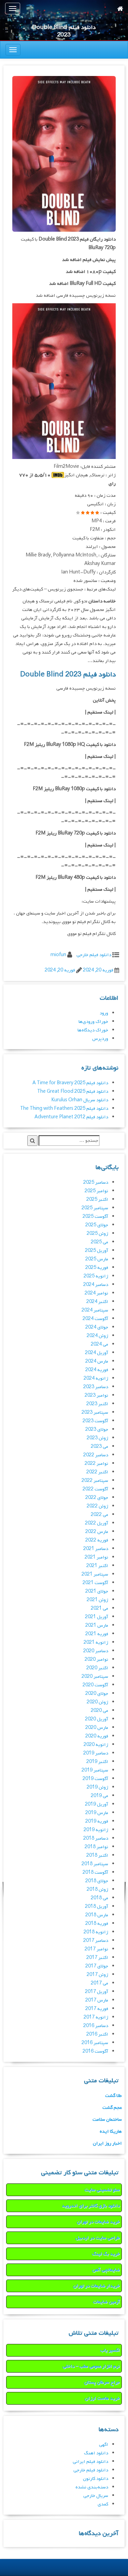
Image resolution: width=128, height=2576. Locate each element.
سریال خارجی (96, 2496)
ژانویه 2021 (96, 1643)
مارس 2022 (97, 1532)
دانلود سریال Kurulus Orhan (80, 1100)
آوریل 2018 (97, 1907)
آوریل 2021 (97, 1617)
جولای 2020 (97, 1694)
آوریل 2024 (97, 1353)
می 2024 (99, 1344)
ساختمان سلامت (107, 2120)
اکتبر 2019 (97, 1762)
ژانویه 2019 (96, 1830)
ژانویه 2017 (96, 2017)
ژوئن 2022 (97, 1506)
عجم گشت (112, 2108)
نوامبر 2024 (96, 1293)
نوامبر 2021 (96, 1557)
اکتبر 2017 (97, 1958)
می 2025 (99, 1242)
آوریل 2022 (97, 1523)
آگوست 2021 (95, 1583)
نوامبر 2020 (96, 1660)
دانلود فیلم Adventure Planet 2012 (71, 1117)
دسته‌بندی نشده (92, 2487)
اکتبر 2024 (97, 1302)
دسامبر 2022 (96, 1455)
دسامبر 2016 (96, 2026)
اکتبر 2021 (97, 1566)
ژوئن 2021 (97, 1600)
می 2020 (99, 1711)
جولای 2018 (97, 1881)
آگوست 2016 (95, 2051)
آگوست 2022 (95, 1489)
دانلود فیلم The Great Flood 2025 (73, 1092)
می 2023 (99, 1447)
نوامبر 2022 (96, 1464)
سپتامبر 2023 (95, 1413)
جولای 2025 (97, 1225)
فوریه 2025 (97, 1268)
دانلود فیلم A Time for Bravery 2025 (70, 1083)
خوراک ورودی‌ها (93, 1022)
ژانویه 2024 (96, 1378)
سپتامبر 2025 (95, 1208)
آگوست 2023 (95, 1421)
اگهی (104, 2445)
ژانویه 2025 (96, 1276)
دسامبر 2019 (96, 1753)
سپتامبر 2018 (95, 1864)
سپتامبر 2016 (95, 2043)
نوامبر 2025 (96, 1191)
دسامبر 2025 (96, 1183)
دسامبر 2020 (96, 1651)
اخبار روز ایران (107, 2143)
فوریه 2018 (97, 1924)
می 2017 (99, 1983)
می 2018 (99, 1898)
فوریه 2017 (97, 2009)
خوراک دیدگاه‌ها (93, 1030)
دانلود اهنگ (96, 2453)
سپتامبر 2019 (95, 1770)
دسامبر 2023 (96, 1387)
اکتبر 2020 (97, 1668)
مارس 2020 (97, 1728)
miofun (58, 955)
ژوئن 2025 (97, 1234)
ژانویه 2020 (96, 1745)
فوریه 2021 (97, 1634)
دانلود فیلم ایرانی (90, 2462)
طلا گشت (113, 2096)
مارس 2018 (97, 1915)
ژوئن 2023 (97, 1438)
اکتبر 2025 (97, 1200)
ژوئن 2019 (97, 1787)
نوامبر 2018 (96, 1847)
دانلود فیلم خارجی (94, 955)
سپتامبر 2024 (95, 1310)
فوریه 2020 (97, 1736)
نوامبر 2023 (96, 1396)
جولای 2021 (97, 1591)
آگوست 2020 (95, 1685)
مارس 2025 (97, 1259)
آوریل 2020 (97, 1719)
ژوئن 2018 (97, 1890)
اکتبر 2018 (97, 1856)
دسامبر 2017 (96, 1941)
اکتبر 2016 (97, 2034)
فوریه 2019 (97, 1821)
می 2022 (99, 1515)
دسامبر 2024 (96, 1285)
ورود (104, 1013)
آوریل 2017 (97, 1992)
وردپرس (100, 1039)
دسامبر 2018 (96, 1838)
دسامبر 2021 (96, 1549)
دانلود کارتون (96, 2479)
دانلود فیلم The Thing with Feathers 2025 (64, 1109)
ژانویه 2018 (96, 1932)
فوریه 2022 (97, 1540)
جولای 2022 (97, 1498)
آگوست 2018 (95, 1873)
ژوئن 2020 (97, 1702)
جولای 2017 (97, 1966)
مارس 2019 (97, 1813)
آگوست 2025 (95, 1217)
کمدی (103, 2504)
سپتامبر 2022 (95, 1481)
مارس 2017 (97, 2000)
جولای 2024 (97, 1327)
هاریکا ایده (111, 2132)
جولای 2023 (97, 1430)
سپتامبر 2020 (95, 1677)
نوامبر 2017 (96, 1949)
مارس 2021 (97, 1626)
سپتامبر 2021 (95, 1574)
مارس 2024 (97, 1361)
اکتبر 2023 (97, 1404)
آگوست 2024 (95, 1319)
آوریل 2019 (97, 1804)
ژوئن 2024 (97, 1336)
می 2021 (99, 1608)
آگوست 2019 (95, 1779)
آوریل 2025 (97, 1251)
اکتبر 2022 (97, 1472)
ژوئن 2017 (97, 1975)
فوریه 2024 (97, 1370)
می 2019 (99, 1796)
